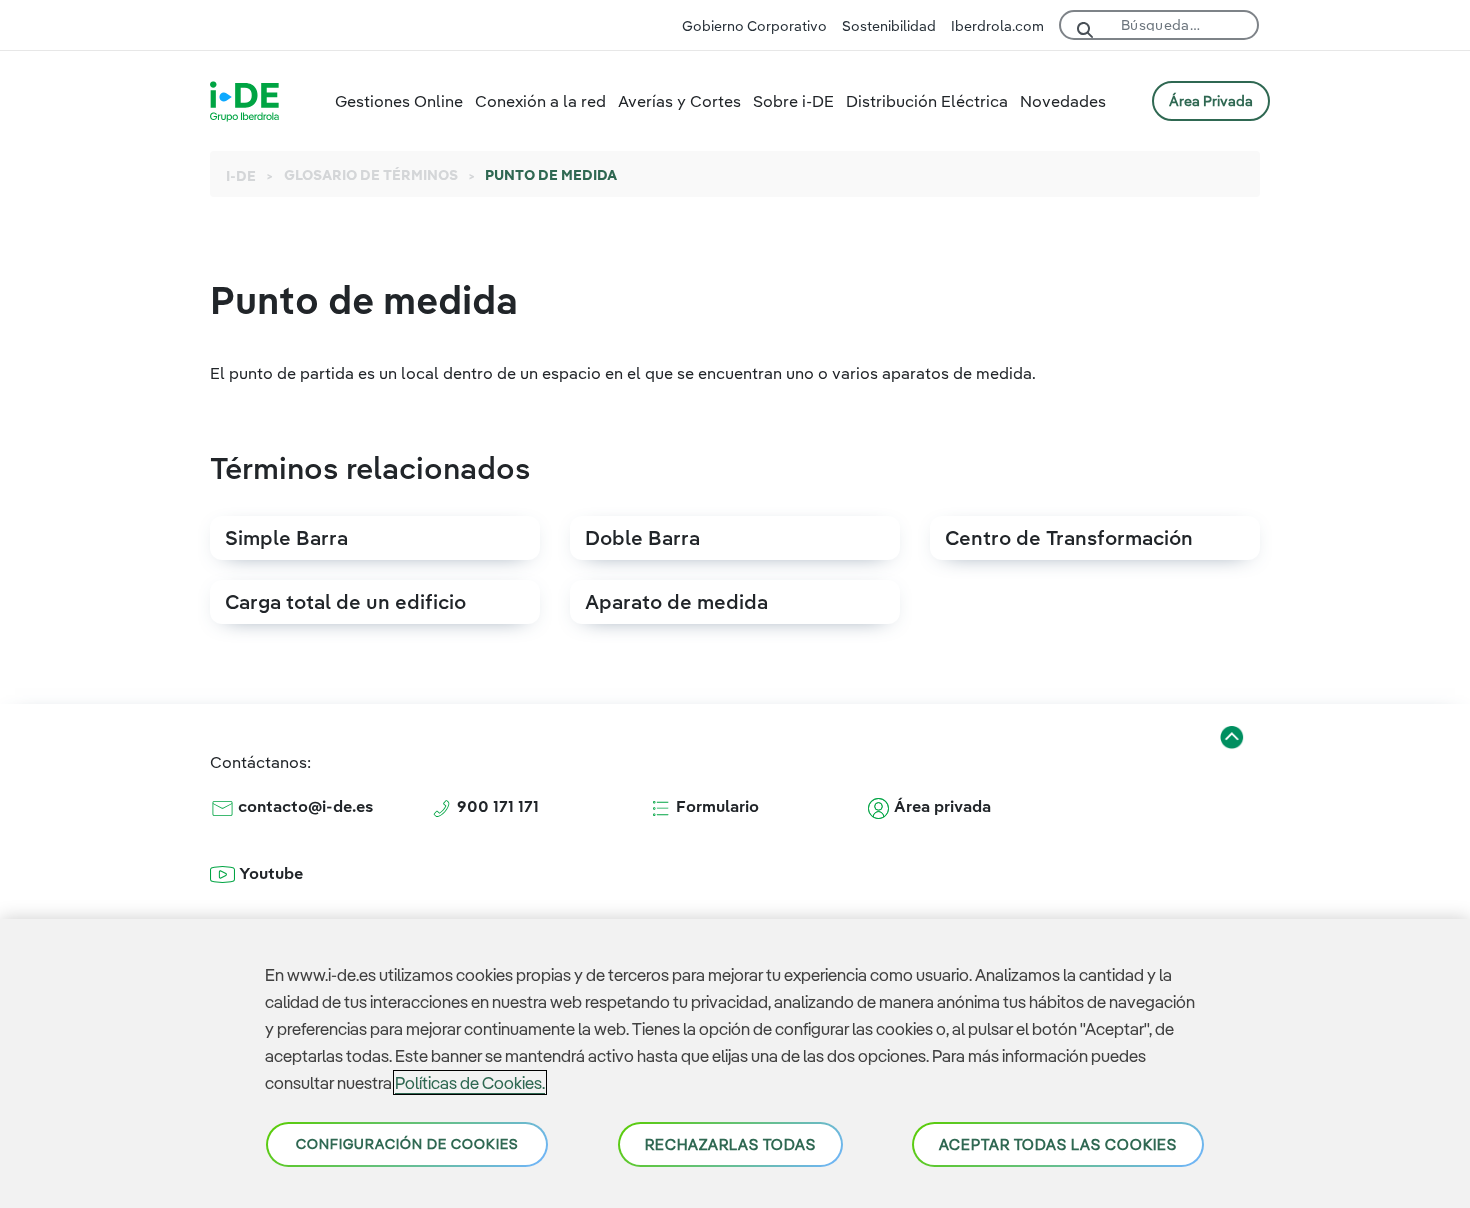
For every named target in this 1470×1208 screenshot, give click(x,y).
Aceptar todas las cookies (1058, 1144)
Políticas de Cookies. (470, 1082)
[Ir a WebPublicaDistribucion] (244, 99)
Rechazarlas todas (730, 1144)
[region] (735, 1063)
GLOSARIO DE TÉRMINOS (371, 175)
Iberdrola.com (997, 26)
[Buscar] (1085, 27)
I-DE (241, 176)
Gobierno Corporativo (754, 26)
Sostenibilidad (889, 26)
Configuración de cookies (407, 1144)
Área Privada (1211, 101)
